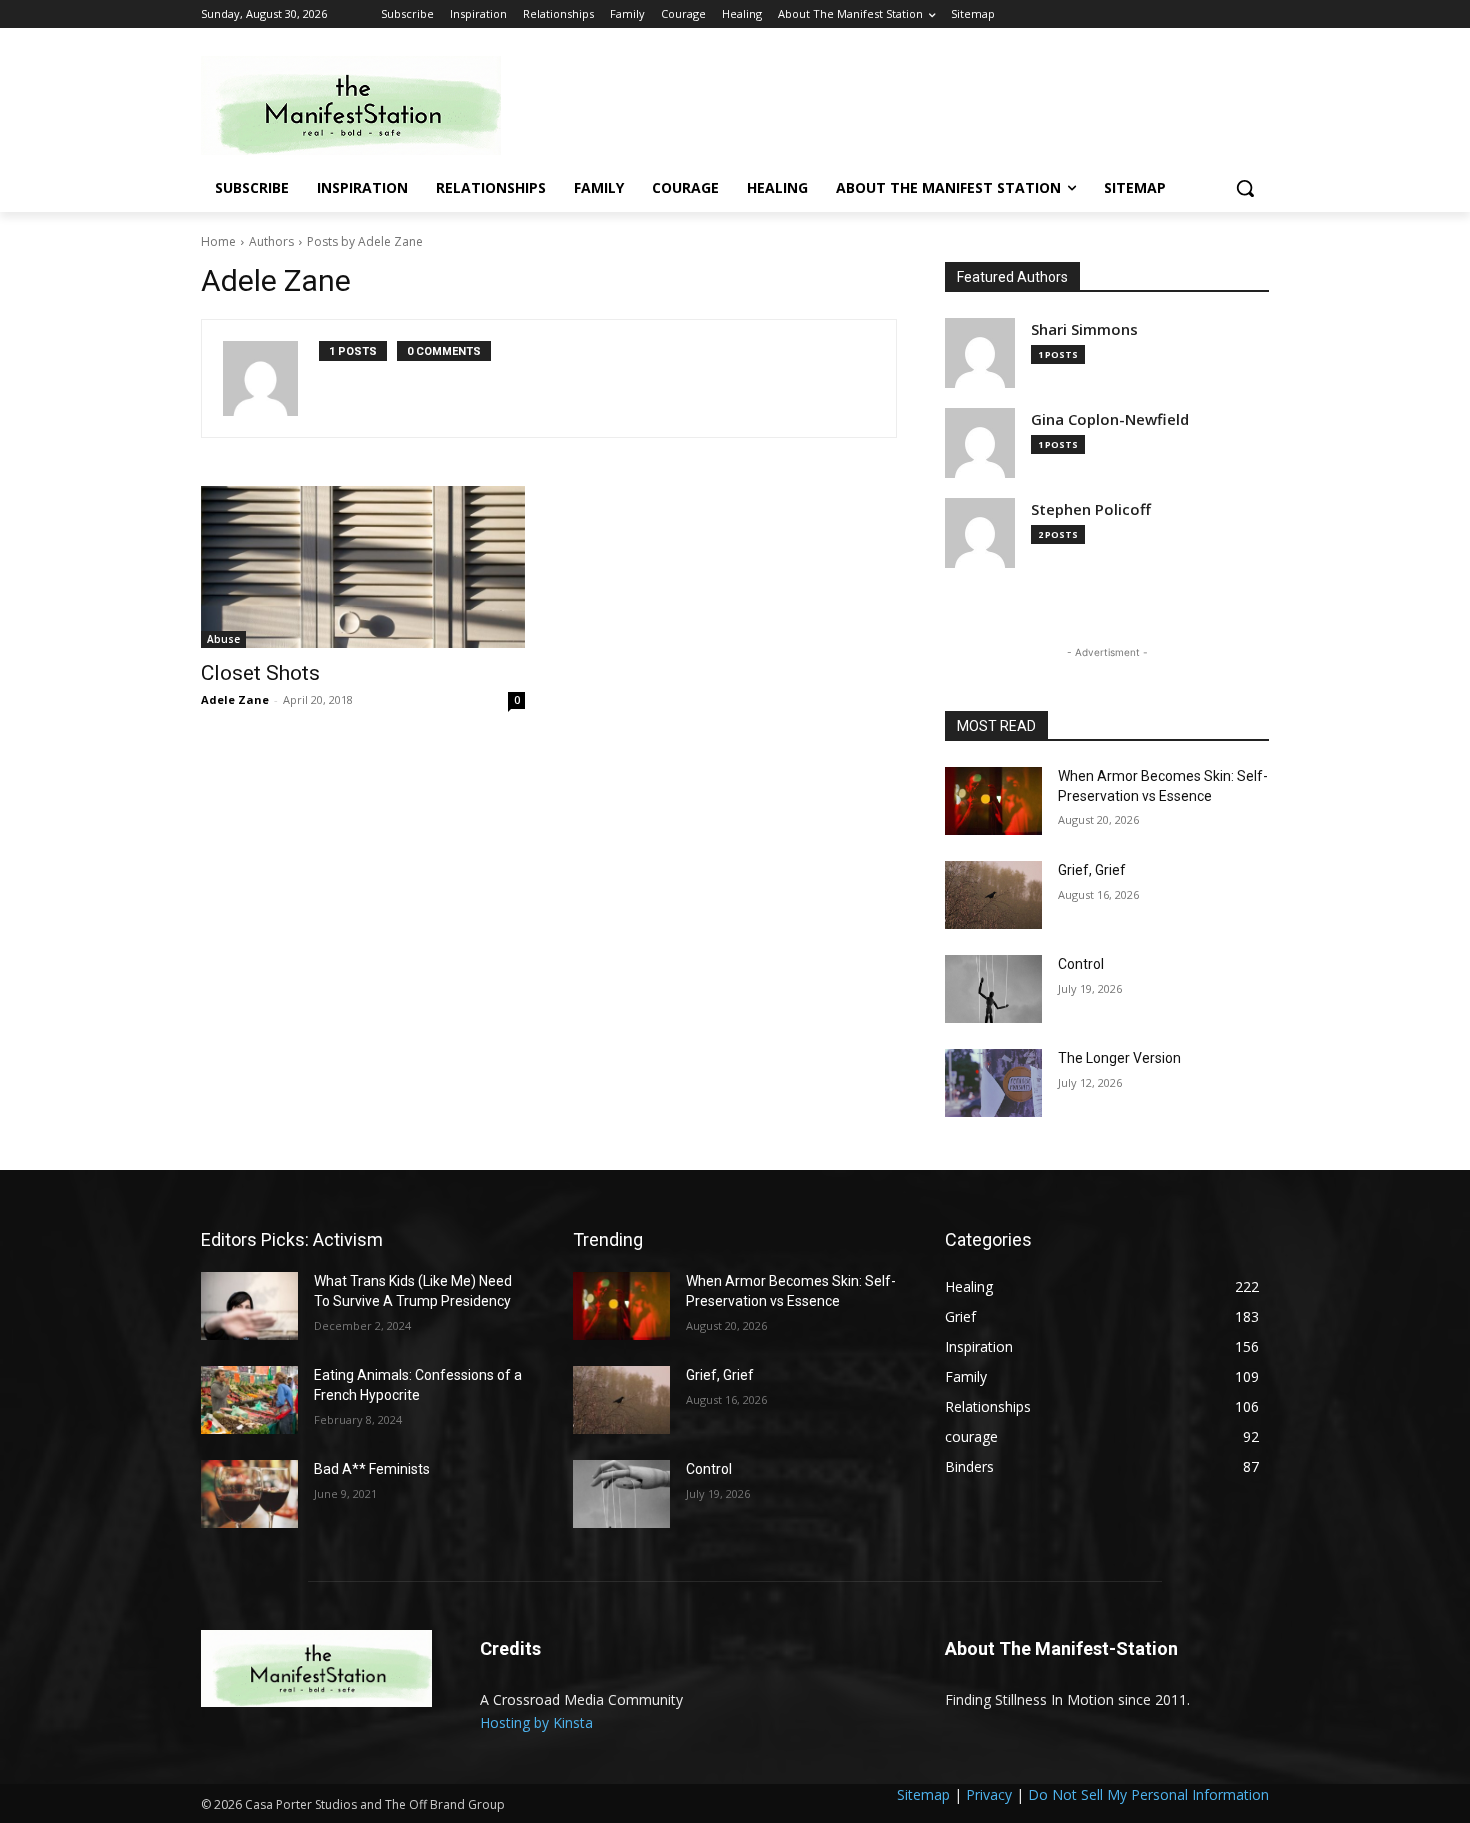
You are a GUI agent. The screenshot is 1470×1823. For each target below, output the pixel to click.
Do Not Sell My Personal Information (1148, 1794)
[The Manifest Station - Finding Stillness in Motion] (361, 105)
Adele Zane (235, 699)
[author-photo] (271, 378)
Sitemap (923, 1794)
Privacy (989, 1794)
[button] (1245, 188)
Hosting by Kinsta (536, 1722)
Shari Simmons (1084, 329)
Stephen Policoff (1091, 509)
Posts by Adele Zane (365, 241)
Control (1081, 964)
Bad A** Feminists (372, 1469)
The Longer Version (1119, 1058)
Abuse (223, 639)
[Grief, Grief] (993, 895)
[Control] (993, 989)
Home (218, 241)
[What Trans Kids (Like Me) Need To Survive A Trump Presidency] (249, 1306)
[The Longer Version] (993, 1083)
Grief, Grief (1092, 870)
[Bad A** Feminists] (249, 1494)
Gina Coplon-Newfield (1110, 419)
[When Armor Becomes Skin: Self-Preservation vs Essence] (993, 801)
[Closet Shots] (363, 567)
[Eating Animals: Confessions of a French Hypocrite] (249, 1400)
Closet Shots (260, 673)
